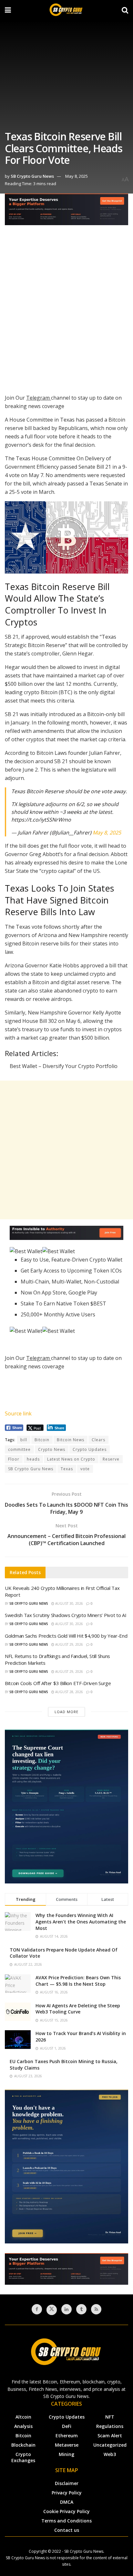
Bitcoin (42, 1440)
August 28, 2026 (69, 1692)
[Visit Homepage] (66, 10)
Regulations (110, 2426)
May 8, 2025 (77, 176)
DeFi (67, 2426)
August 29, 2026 (69, 1644)
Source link (18, 1413)
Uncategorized (110, 2445)
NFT (110, 2417)
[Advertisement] (66, 311)
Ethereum (67, 2436)
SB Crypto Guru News (32, 176)
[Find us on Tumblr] (81, 2309)
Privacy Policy (67, 2493)
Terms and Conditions (66, 2521)
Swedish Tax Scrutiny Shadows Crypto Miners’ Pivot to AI (66, 1615)
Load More (66, 1712)
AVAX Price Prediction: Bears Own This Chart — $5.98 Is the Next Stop (78, 1981)
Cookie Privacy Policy (66, 2511)
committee (19, 1449)
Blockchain (23, 2445)
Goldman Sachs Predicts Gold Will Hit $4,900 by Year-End (66, 1636)
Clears (98, 1440)
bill (24, 1440)
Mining (66, 2454)
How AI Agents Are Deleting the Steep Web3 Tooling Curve (78, 2009)
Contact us (67, 2530)
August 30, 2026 (69, 1603)
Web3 (110, 2454)
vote (85, 1469)
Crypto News (52, 1449)
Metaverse (67, 2445)
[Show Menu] (8, 10)
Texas (67, 1469)
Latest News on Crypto (71, 1459)
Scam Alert (110, 2436)
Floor (14, 1459)
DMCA (67, 2502)
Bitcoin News (71, 1440)
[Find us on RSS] (96, 2309)
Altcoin (23, 2417)
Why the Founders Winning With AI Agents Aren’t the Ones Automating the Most (81, 1922)
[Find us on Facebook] (37, 2309)
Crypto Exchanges (23, 2457)
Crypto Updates (90, 1449)
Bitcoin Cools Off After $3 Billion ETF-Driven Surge (58, 1683)
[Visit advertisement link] (66, 214)
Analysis (23, 2426)
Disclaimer (67, 2483)
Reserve (111, 1459)
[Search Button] (125, 10)
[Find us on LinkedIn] (66, 2309)
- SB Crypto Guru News (83, 2551)
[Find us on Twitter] (52, 2310)
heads (33, 1459)
